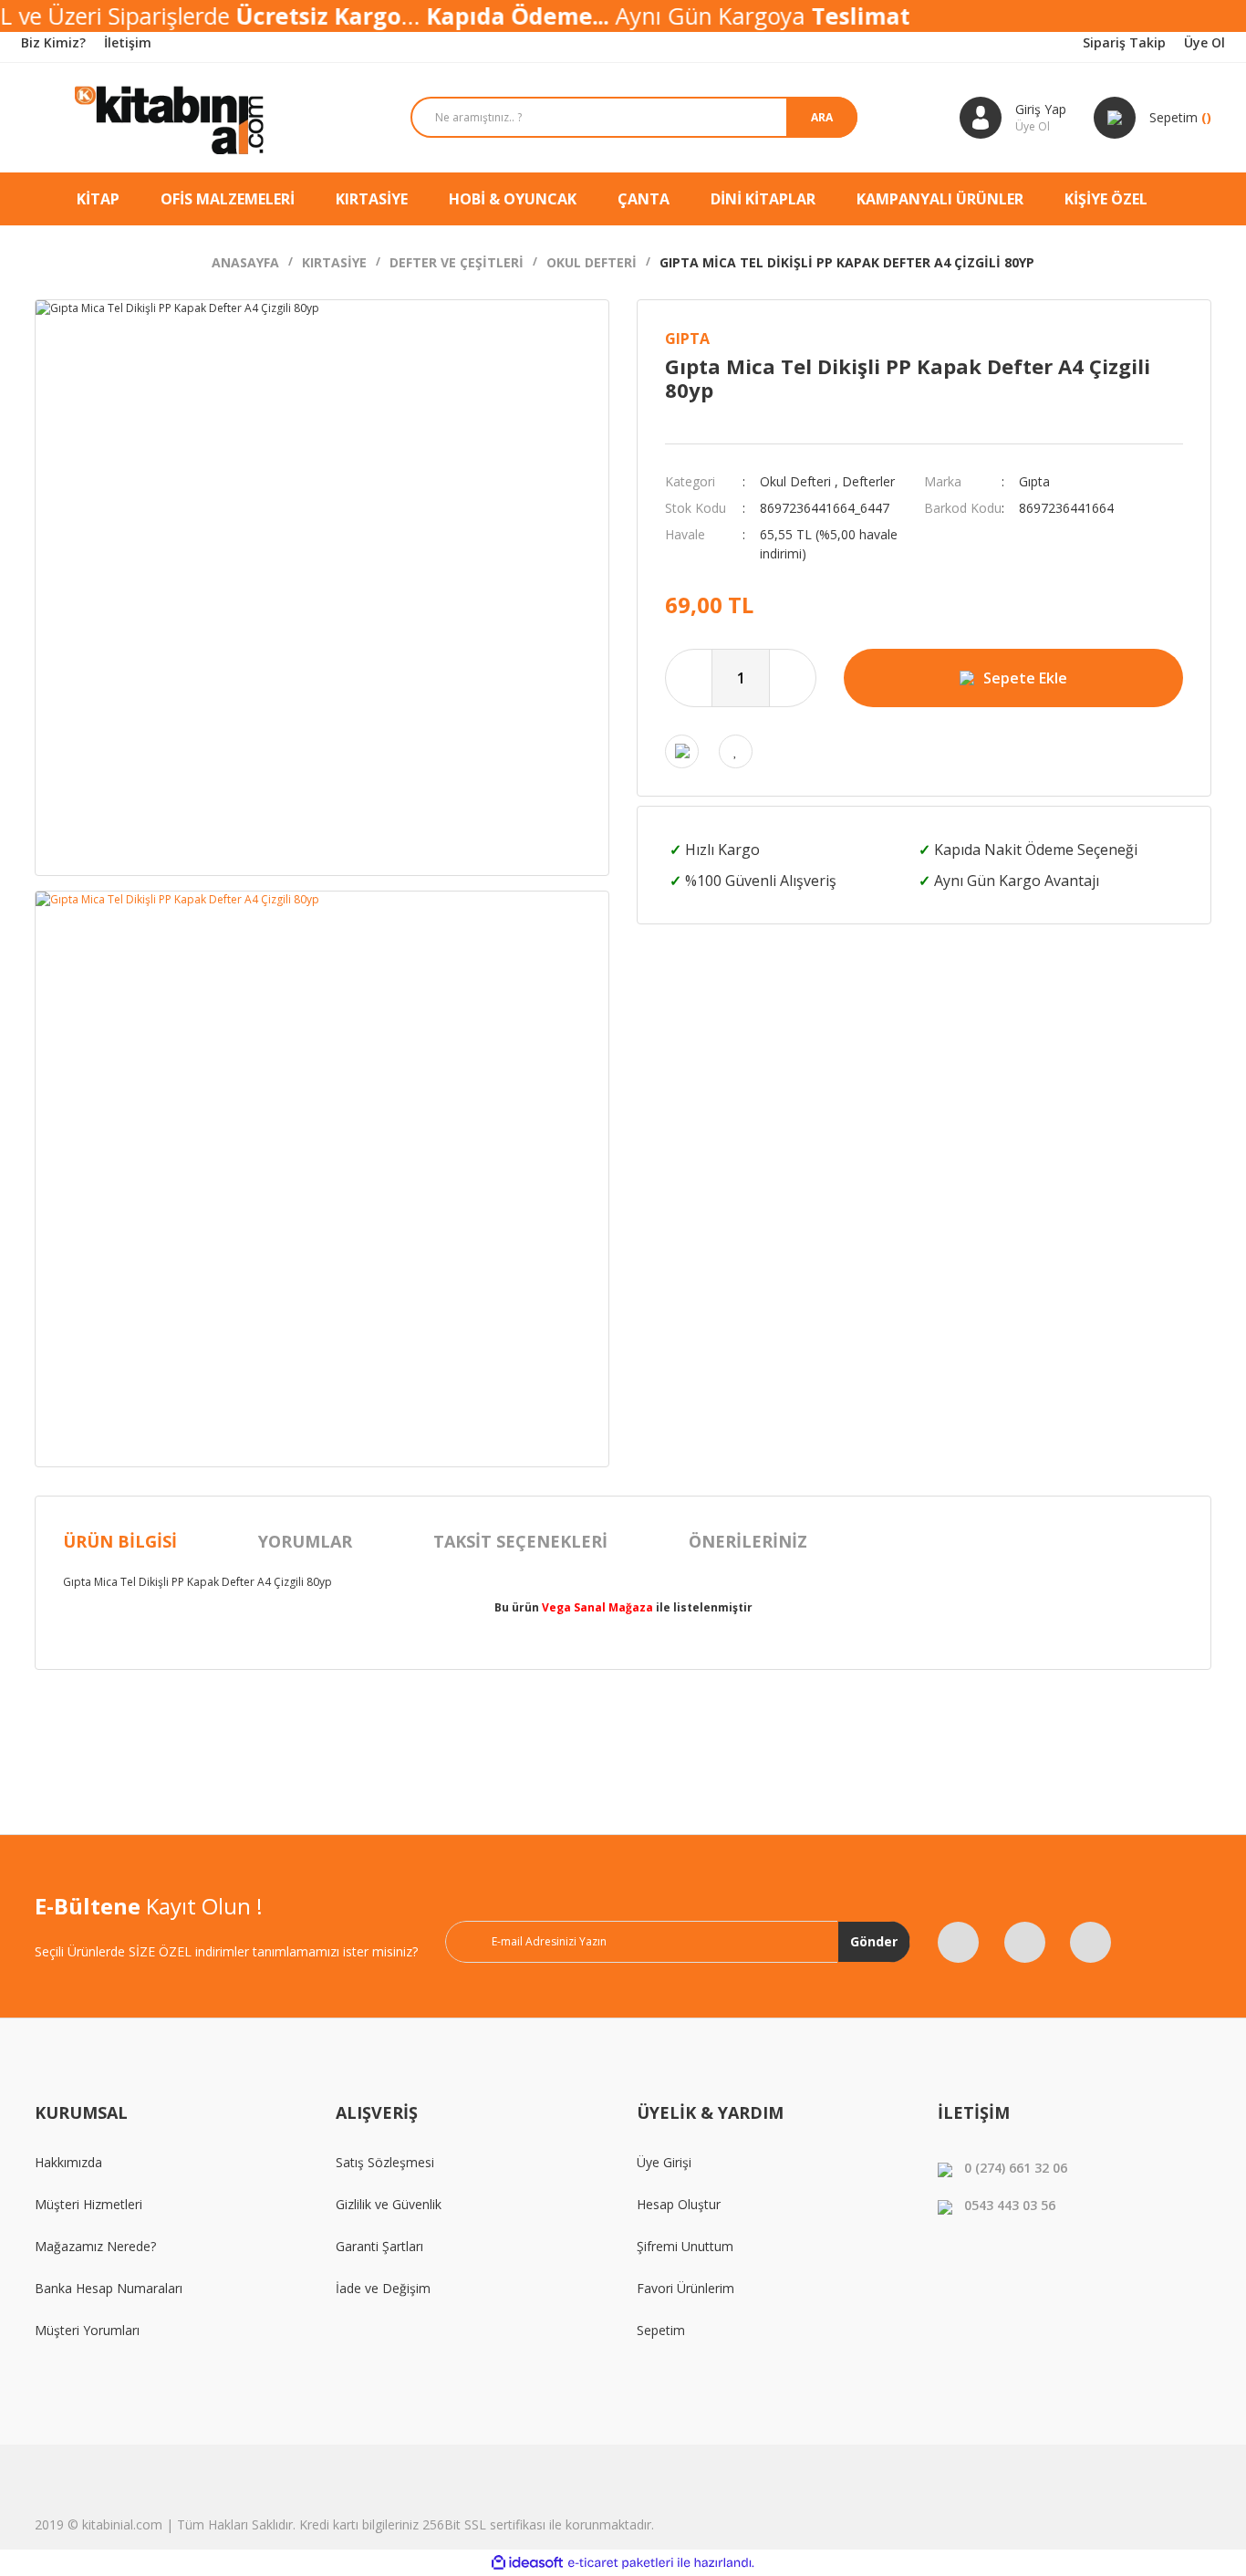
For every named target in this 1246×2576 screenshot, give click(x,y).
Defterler (868, 481)
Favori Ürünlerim (685, 2288)
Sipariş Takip (1124, 42)
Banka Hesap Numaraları (109, 2288)
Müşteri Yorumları (87, 2330)
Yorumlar (305, 1541)
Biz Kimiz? (53, 42)
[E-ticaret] (621, 2563)
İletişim (128, 42)
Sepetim (661, 2330)
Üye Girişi (664, 2162)
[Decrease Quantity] (689, 678)
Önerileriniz (748, 1541)
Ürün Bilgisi (120, 1541)
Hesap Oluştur (679, 2204)
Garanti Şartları (379, 2246)
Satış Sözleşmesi (385, 2162)
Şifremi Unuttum (685, 2246)
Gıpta (687, 339)
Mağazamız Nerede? (95, 2246)
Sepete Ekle (1025, 678)
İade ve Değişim (383, 2288)
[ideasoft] (527, 2563)
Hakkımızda (68, 2162)
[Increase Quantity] (793, 678)
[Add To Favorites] (736, 751)
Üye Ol (1204, 42)
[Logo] (171, 118)
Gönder (874, 1941)
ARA (822, 117)
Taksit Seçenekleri (520, 1541)
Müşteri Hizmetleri (88, 2204)
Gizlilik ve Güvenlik (389, 2204)
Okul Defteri (795, 481)
